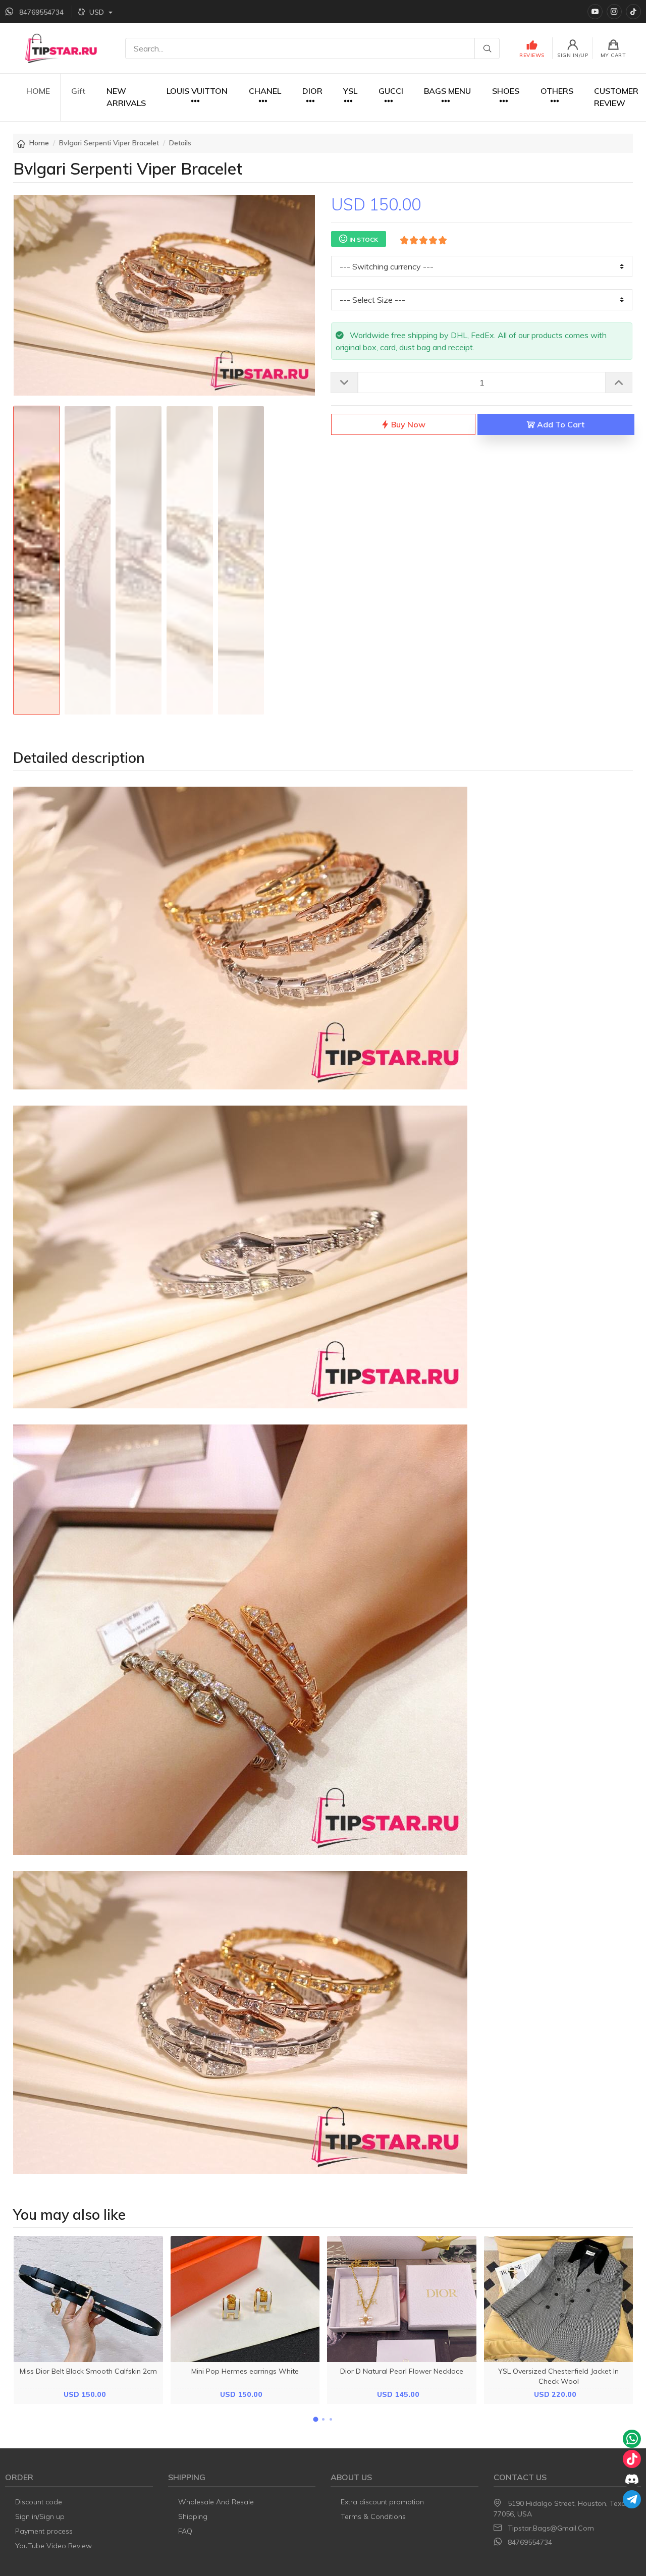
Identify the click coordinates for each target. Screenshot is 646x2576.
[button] (315, 2419)
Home (39, 143)
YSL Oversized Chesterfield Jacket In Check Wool (558, 2376)
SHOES (506, 91)
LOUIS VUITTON (197, 91)
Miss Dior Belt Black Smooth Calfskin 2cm (88, 2371)
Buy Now (407, 424)
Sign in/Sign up (40, 2516)
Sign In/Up (573, 55)
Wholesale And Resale (216, 2502)
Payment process (44, 2531)
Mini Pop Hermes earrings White (245, 2371)
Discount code (39, 2502)
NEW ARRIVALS (126, 97)
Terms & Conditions (373, 2516)
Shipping (193, 2516)
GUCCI (391, 91)
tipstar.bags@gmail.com (551, 2528)
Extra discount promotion (382, 2502)
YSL (350, 91)
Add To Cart (560, 424)
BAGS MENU (447, 91)
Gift (78, 91)
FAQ (185, 2531)
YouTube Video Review (53, 2546)
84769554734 (530, 2542)
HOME (38, 91)
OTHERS (557, 91)
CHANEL (265, 91)
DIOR (312, 91)
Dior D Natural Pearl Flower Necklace (402, 2371)
